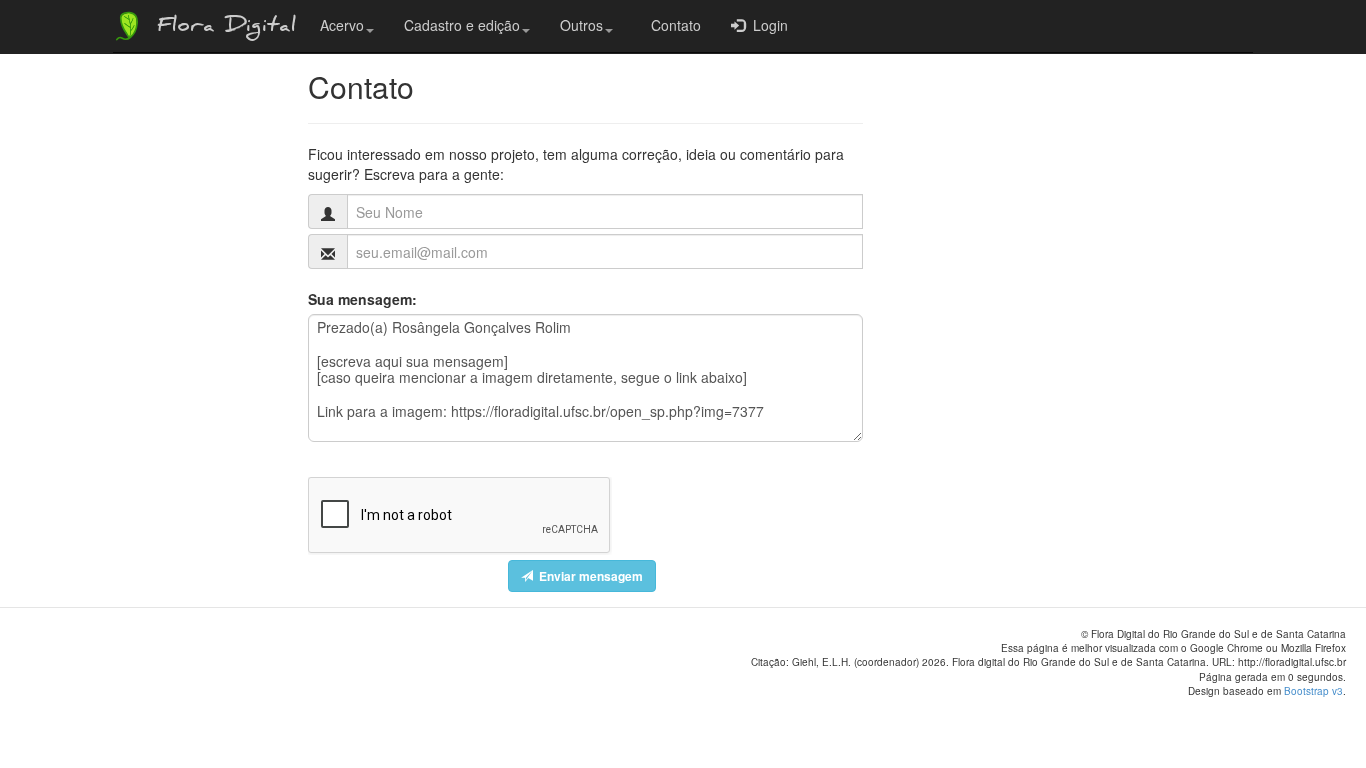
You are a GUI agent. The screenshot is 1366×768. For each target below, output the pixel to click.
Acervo (342, 25)
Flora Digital (221, 28)
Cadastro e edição (462, 25)
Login (766, 25)
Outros (581, 25)
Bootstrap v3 (1313, 691)
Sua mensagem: (362, 299)
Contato (672, 25)
